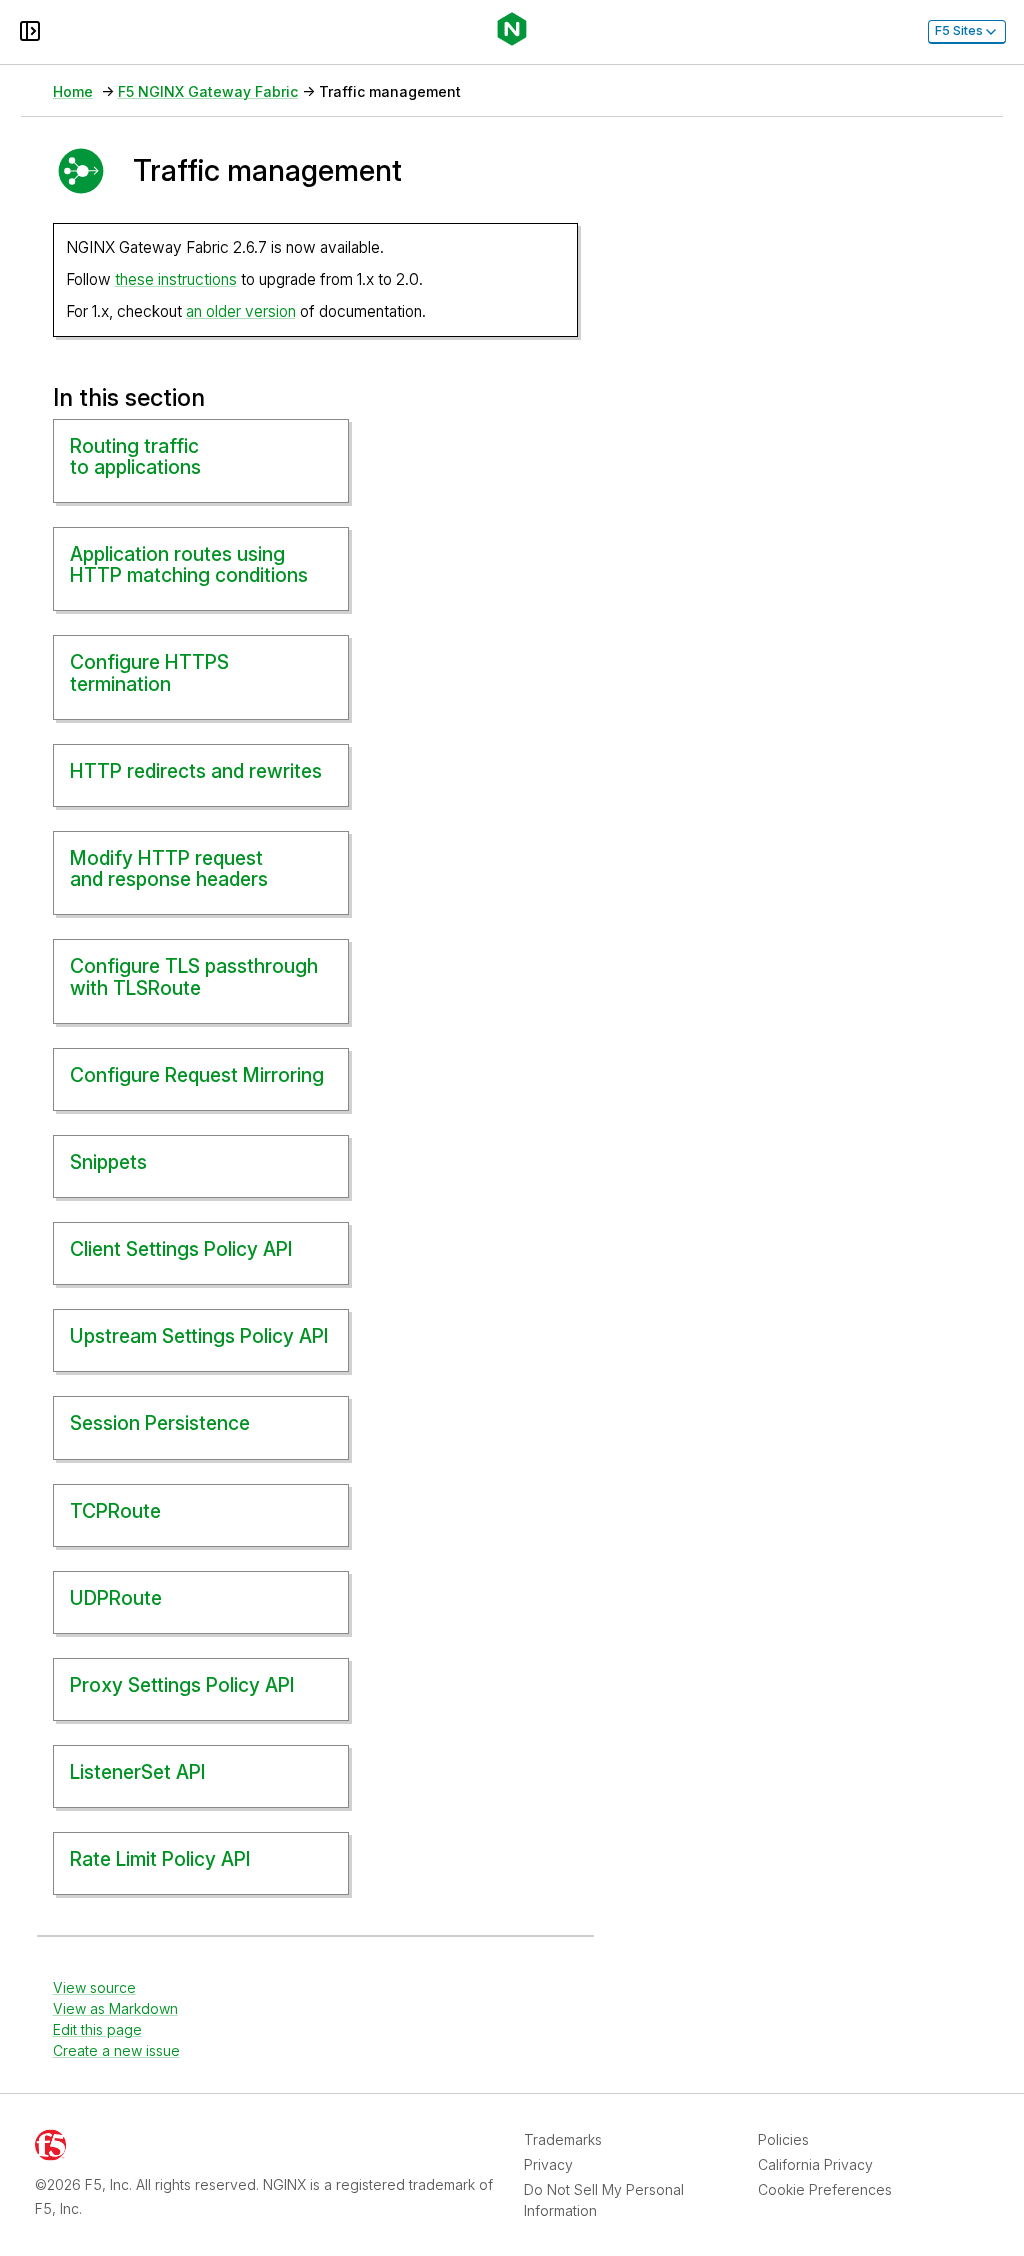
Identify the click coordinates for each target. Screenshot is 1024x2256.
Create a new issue (116, 2050)
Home (73, 91)
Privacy (548, 2164)
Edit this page (97, 2029)
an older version (241, 311)
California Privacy (815, 2164)
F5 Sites (959, 30)
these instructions (176, 279)
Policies (783, 2139)
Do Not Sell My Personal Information (604, 2200)
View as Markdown (115, 2008)
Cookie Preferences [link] (825, 2189)
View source (94, 1987)
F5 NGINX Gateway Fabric (208, 91)
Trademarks (563, 2139)
